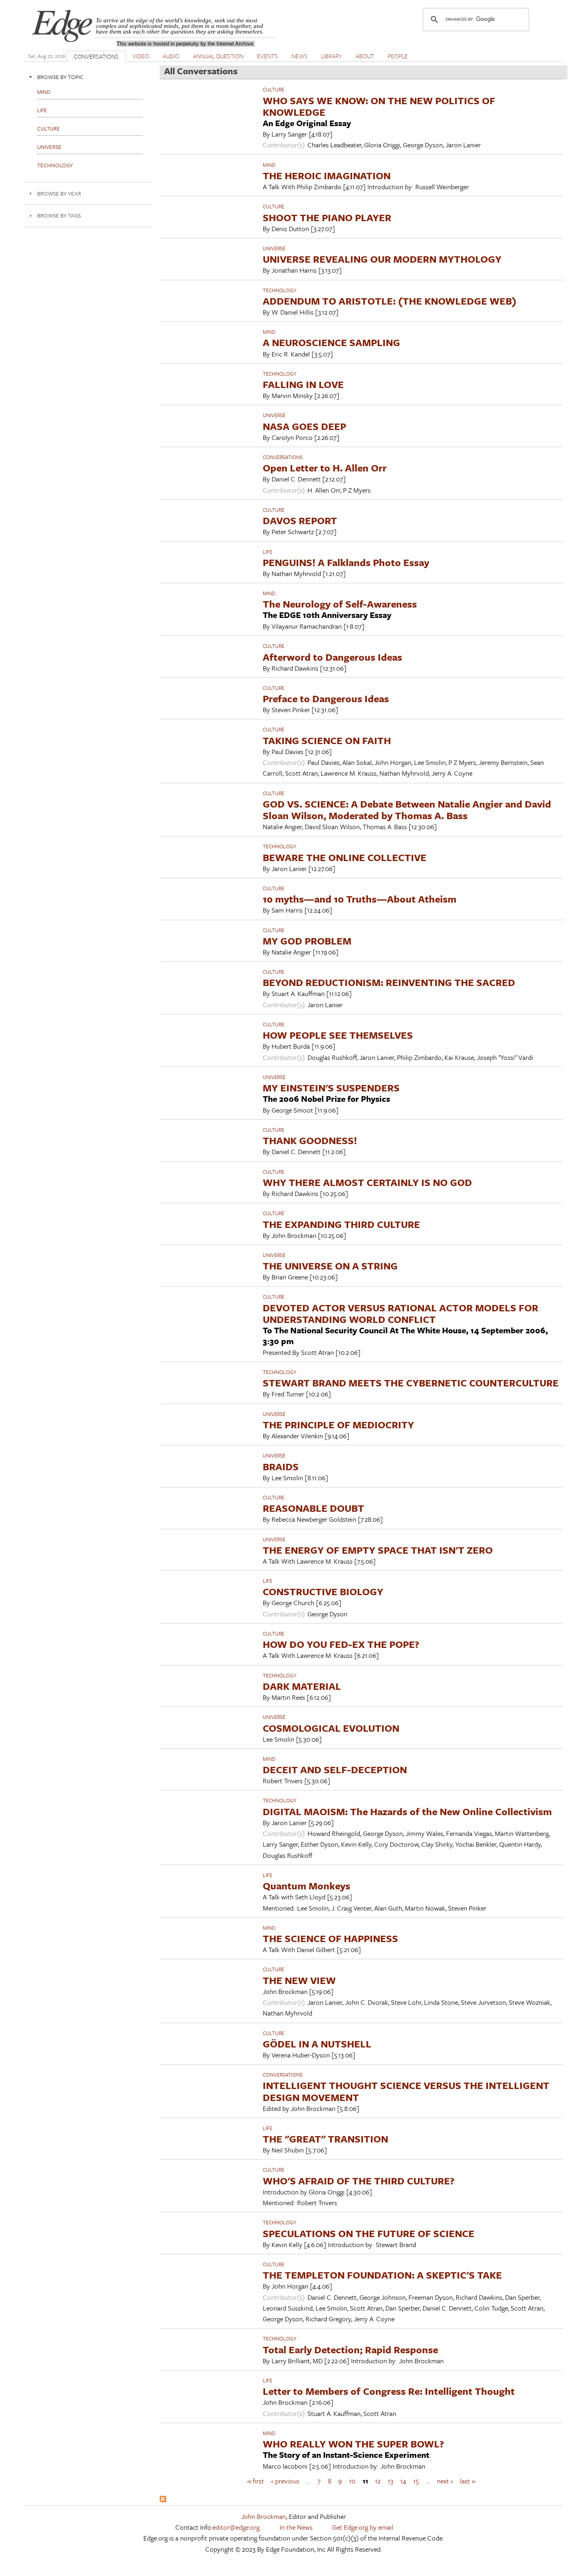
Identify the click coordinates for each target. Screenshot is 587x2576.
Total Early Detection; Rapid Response (350, 2349)
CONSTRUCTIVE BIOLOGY (323, 1591)
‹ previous (285, 2481)
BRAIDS (281, 1466)
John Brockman (264, 2516)
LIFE (268, 552)
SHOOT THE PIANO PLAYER (327, 217)
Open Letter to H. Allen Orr (325, 468)
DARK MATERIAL (302, 1686)
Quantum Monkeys (306, 1886)
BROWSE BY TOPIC (60, 77)
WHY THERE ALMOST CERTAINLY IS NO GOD (367, 1182)
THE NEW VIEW (299, 1980)
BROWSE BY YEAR (59, 193)
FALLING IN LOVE (303, 384)
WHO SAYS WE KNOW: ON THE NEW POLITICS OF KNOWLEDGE (379, 106)
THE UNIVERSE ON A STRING (330, 1266)
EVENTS (268, 56)
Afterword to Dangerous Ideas (332, 657)
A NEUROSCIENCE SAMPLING (331, 342)
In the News (296, 2527)
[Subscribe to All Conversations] (163, 2500)
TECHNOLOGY (280, 290)
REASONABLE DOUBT (313, 1508)
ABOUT (365, 56)
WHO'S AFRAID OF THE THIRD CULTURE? (359, 2181)
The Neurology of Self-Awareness (340, 604)
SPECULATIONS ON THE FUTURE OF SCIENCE (369, 2233)
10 (352, 2481)
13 (391, 2481)
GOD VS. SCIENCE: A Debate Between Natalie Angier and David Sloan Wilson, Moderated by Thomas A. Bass (407, 810)
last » (468, 2481)
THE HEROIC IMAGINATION (327, 175)
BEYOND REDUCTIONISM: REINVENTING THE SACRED (389, 982)
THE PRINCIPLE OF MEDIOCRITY (338, 1425)
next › (445, 2481)
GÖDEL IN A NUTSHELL (317, 2044)
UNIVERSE (274, 248)
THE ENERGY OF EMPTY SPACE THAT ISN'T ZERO (378, 1550)
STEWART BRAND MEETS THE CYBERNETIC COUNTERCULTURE (411, 1383)
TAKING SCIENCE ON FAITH (327, 740)
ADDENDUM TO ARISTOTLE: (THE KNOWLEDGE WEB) (390, 301)
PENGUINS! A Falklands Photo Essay (346, 562)
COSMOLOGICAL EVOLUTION (331, 1728)
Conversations (283, 457)
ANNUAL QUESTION (218, 56)
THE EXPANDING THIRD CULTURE (341, 1224)
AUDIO (171, 56)
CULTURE (274, 89)
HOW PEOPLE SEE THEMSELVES (338, 1035)
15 (416, 2481)
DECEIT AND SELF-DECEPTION (335, 1769)
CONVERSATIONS (96, 56)
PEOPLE (398, 56)
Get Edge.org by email (363, 2527)
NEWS (299, 56)
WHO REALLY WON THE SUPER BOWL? (353, 2444)
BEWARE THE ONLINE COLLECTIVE (345, 857)
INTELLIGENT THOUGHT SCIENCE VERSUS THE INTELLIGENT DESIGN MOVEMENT (406, 2091)
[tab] (88, 77)
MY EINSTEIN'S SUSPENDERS (331, 1088)
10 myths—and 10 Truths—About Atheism (360, 899)
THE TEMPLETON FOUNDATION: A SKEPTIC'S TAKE (382, 2275)
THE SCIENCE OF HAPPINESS (330, 1938)
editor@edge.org (236, 2527)
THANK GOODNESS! (310, 1140)
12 (378, 2481)
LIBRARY (331, 56)
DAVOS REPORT (300, 520)
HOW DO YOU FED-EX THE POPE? (341, 1644)
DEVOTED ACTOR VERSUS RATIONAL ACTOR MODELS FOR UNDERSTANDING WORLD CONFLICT (401, 1313)
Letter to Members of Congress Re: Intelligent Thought (389, 2391)
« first (256, 2481)
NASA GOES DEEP (304, 426)
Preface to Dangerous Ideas (326, 698)
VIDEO (141, 56)
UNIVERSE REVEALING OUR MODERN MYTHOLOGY (382, 259)
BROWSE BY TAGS (59, 215)
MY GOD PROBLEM (307, 941)
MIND (269, 165)
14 (403, 2481)
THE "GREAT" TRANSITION (325, 2139)
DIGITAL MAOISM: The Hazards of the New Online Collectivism (407, 1811)
